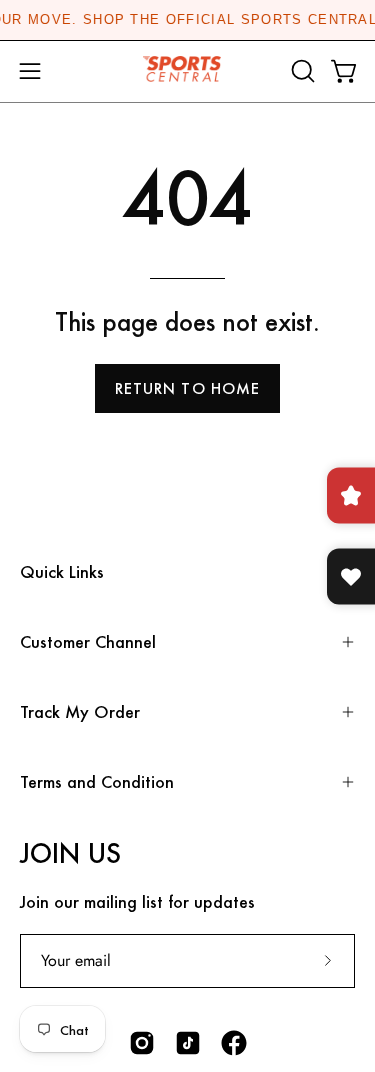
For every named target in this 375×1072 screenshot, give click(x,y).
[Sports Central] (188, 71)
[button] (301, 71)
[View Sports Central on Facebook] (234, 1043)
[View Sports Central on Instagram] (142, 1043)
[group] (187, 20)
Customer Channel (88, 641)
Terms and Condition (97, 781)
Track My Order (80, 711)
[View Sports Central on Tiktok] (188, 1043)
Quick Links (62, 571)
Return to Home (187, 388)
